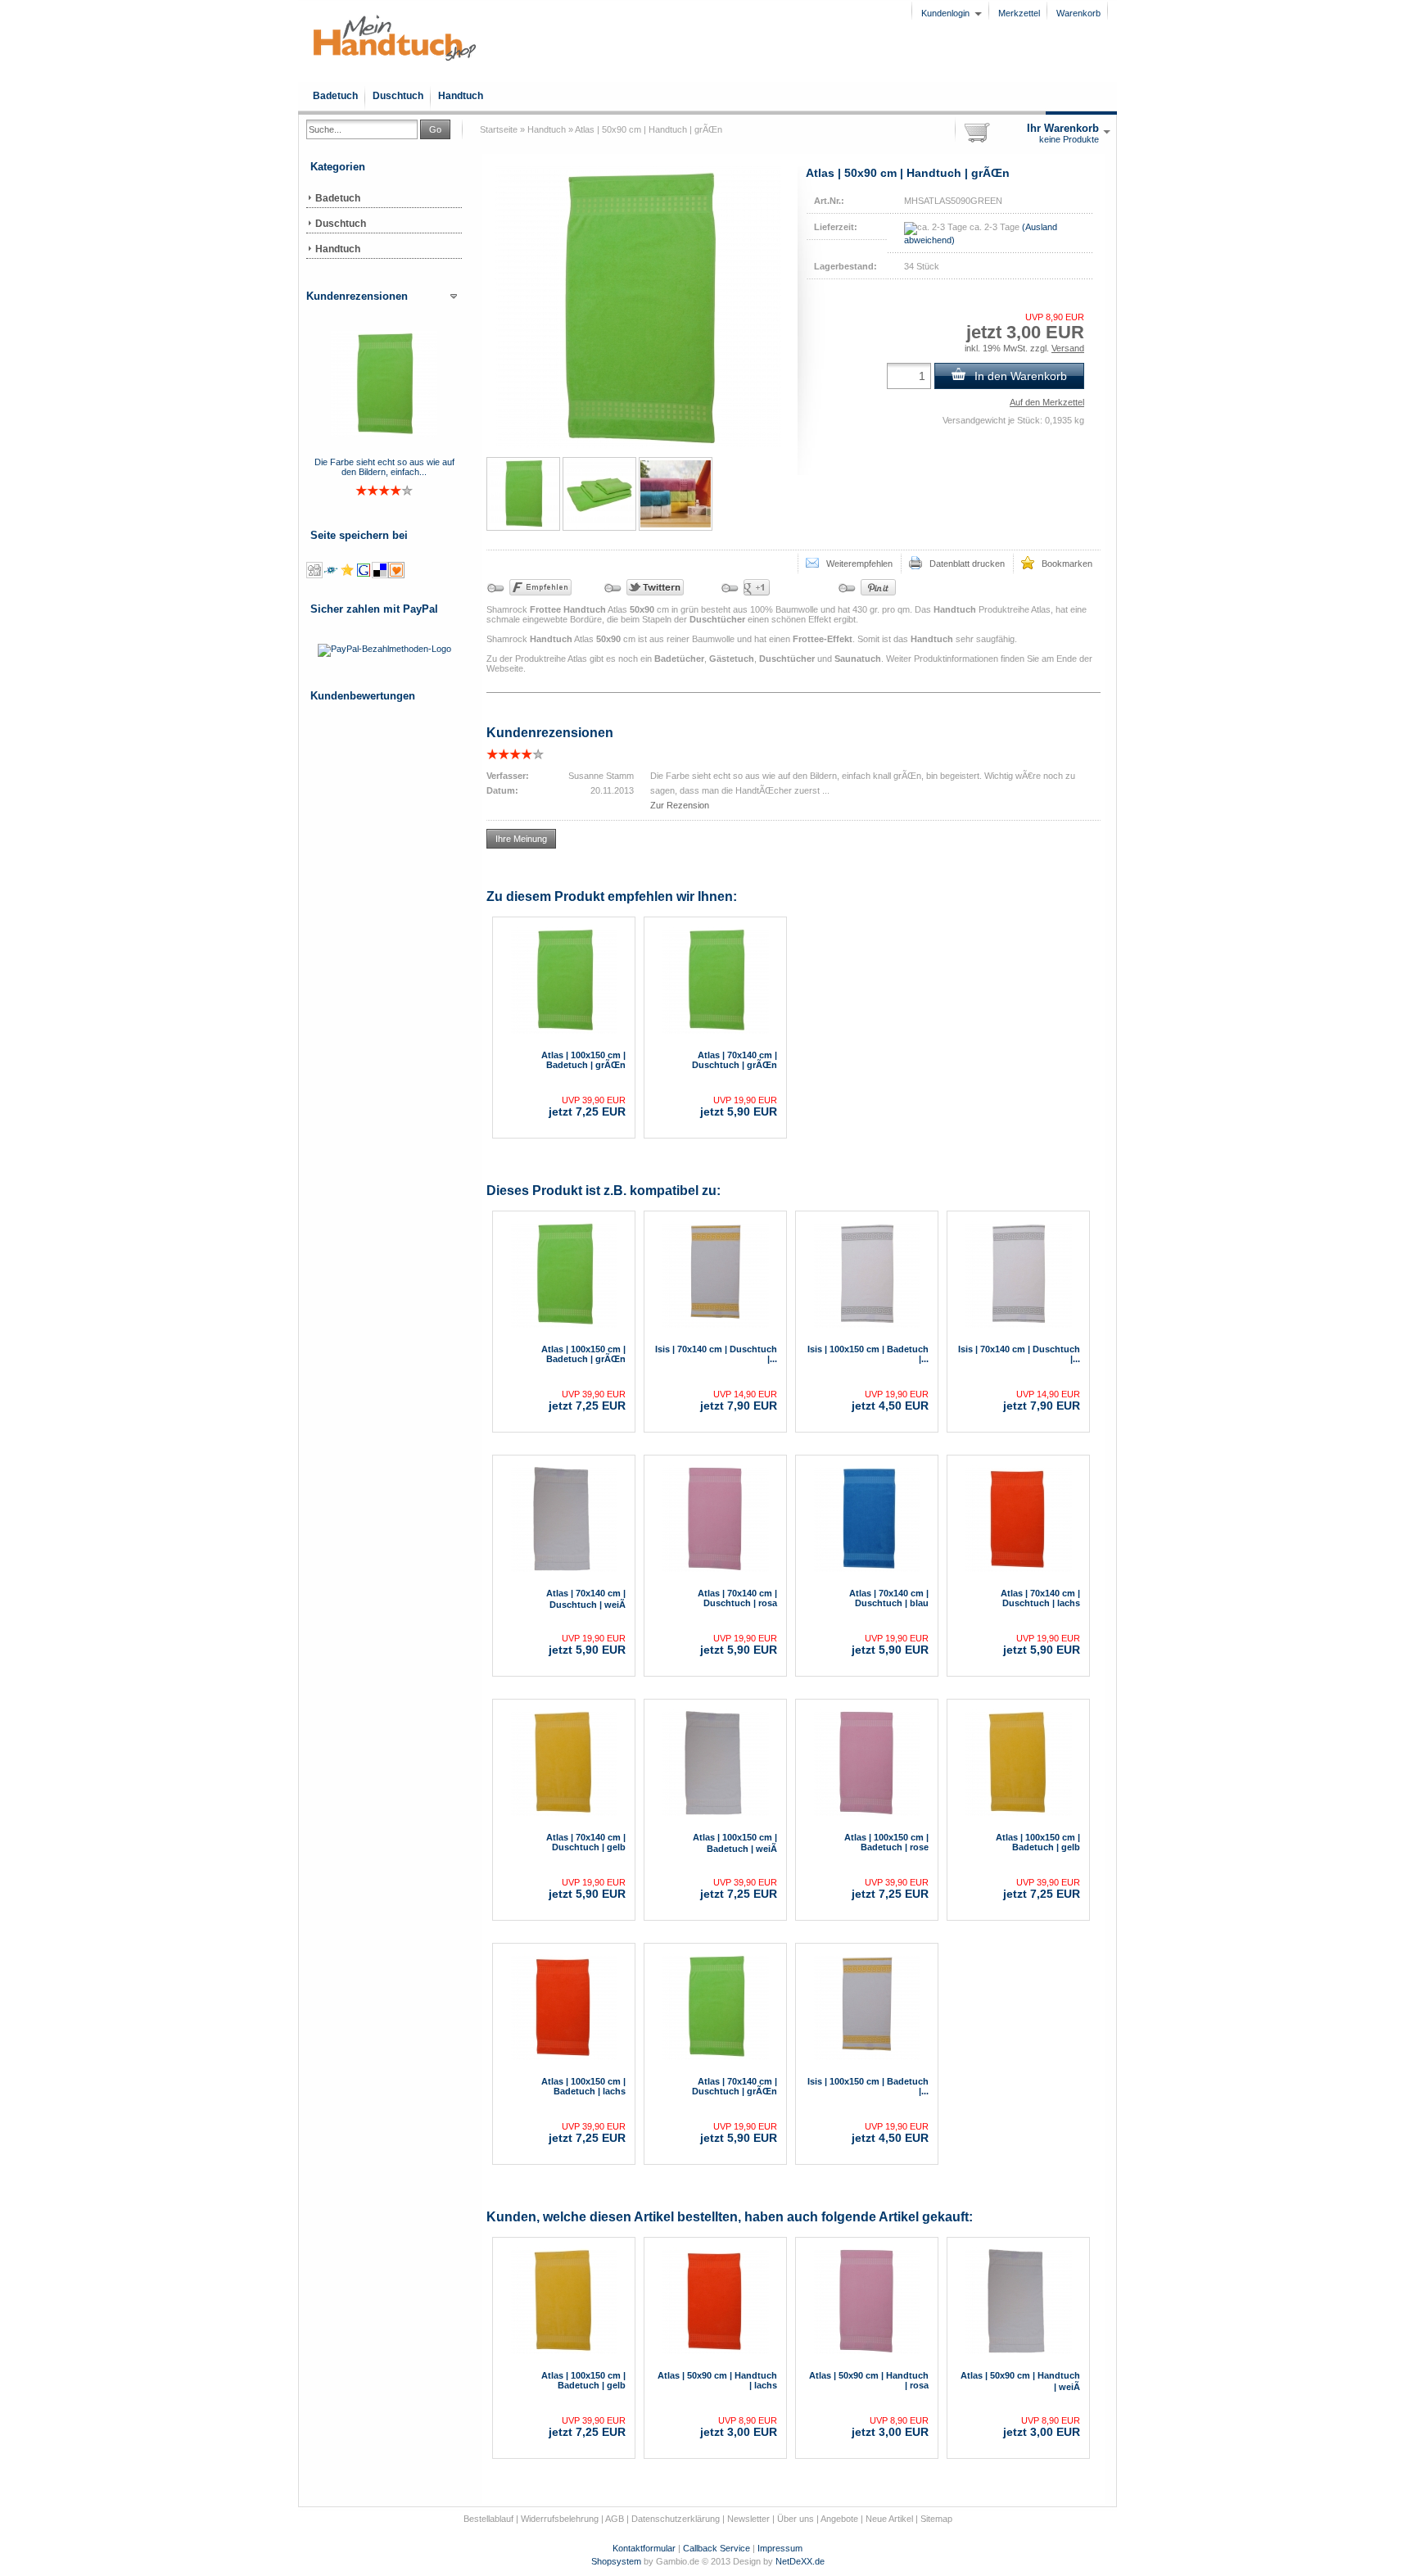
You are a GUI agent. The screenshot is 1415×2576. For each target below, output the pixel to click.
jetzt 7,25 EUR (587, 1107)
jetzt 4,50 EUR (890, 1401)
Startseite (499, 129)
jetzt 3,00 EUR (739, 2427)
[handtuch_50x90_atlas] (523, 494)
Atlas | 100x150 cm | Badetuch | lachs (583, 2086)
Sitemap (936, 2519)
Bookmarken (1063, 564)
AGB (615, 2519)
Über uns (796, 2519)
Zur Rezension (680, 805)
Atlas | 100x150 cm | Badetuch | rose (886, 1842)
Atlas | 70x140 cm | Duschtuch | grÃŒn (735, 1060)
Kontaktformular (644, 2548)
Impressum (780, 2548)
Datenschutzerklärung (676, 2519)
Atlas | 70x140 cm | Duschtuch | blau (889, 1598)
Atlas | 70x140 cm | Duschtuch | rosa (737, 1598)
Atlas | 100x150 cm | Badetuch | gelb (1038, 1842)
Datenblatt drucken (963, 564)
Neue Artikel (889, 2519)
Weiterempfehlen (856, 564)
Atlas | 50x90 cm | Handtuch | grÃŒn (649, 129)
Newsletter (748, 2519)
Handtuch (461, 96)
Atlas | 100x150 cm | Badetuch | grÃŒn (583, 1060)
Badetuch (335, 96)
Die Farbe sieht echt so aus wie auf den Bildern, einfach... (384, 467)
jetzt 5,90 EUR (739, 1107)
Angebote (839, 2519)
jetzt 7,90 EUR (739, 1401)
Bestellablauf (488, 2519)
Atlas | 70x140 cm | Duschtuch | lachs (1040, 1598)
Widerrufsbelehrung (560, 2519)
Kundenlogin (952, 13)
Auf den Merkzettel (1047, 402)
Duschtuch (398, 96)
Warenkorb (1078, 13)
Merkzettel (1019, 13)
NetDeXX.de (800, 2561)
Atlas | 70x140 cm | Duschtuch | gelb (586, 1842)
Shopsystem (616, 2561)
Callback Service (717, 2548)
